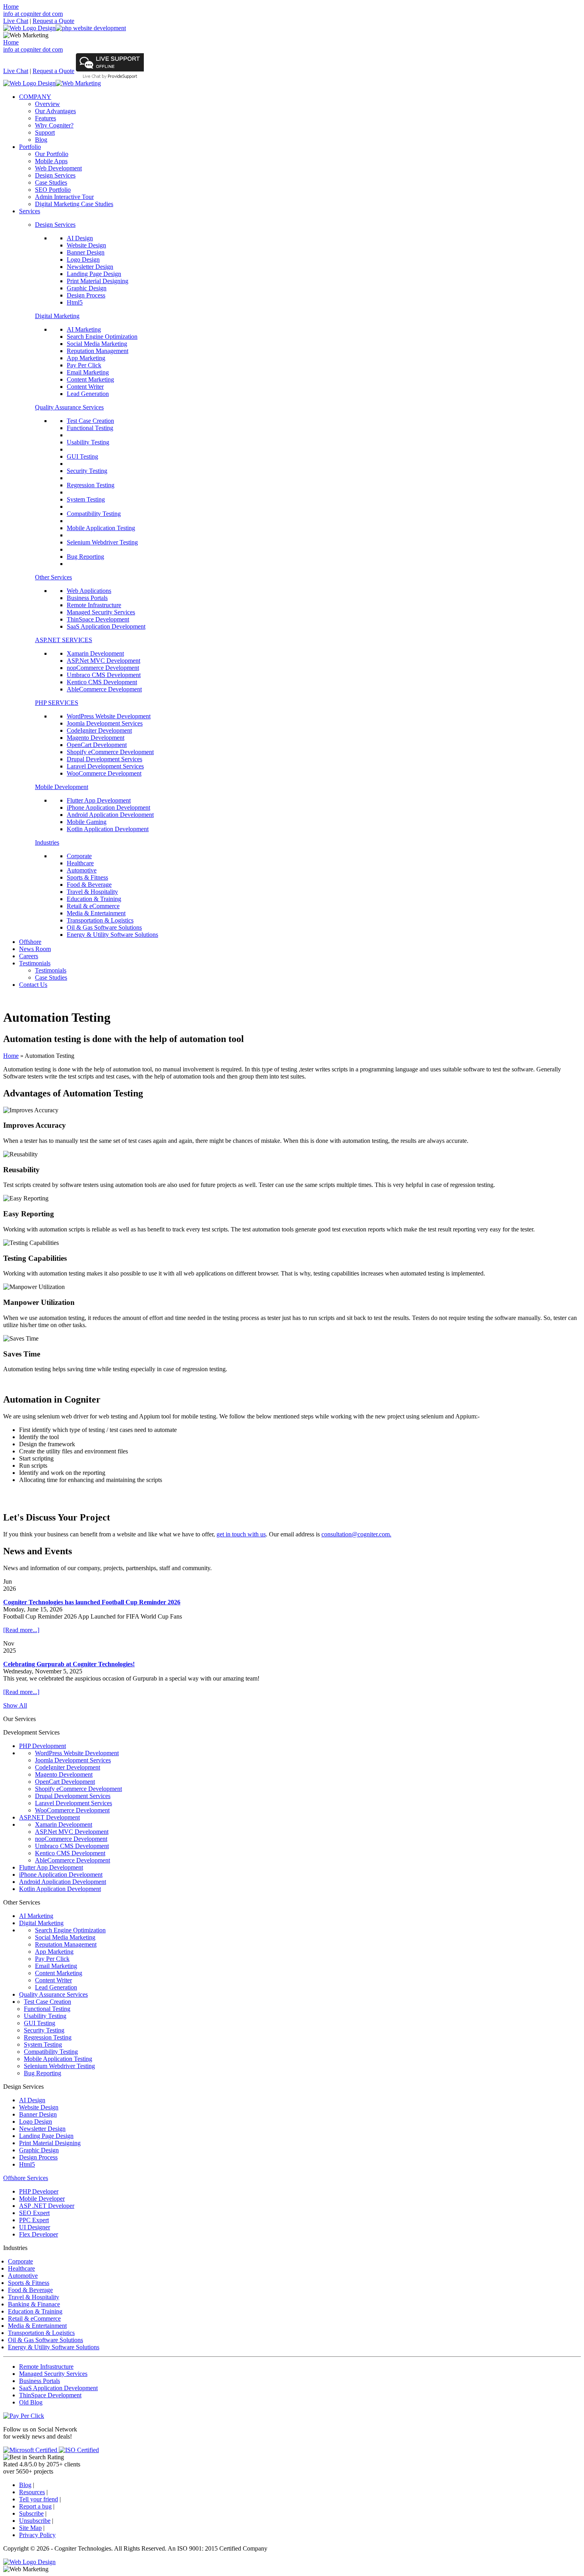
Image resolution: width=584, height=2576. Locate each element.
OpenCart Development (97, 745)
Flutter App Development (99, 800)
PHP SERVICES (57, 703)
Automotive (82, 870)
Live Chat (16, 21)
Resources (32, 2492)
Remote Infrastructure (94, 605)
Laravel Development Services (105, 766)
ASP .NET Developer (47, 2206)
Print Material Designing (98, 281)
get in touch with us (241, 1534)
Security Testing (87, 471)
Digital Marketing (57, 316)
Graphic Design (87, 288)
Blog (41, 140)
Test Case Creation (90, 421)
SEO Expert (34, 2213)
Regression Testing (91, 485)
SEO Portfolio (53, 190)
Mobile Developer (42, 2199)
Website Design (86, 245)
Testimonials (35, 963)
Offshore (30, 942)
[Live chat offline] (110, 69)
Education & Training (94, 899)
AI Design (80, 238)
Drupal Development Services (104, 759)
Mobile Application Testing (101, 528)
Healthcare (80, 863)
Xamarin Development (95, 653)
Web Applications (89, 591)
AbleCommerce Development (104, 689)
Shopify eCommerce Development (110, 752)
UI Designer (35, 2227)
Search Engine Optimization (102, 337)
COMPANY (35, 97)
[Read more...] (21, 1630)
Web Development (58, 168)
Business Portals (87, 598)
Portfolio (30, 147)
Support (45, 132)
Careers (29, 956)
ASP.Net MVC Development (103, 661)
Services (30, 211)
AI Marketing (84, 329)
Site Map (30, 2528)
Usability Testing (88, 442)
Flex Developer (39, 2234)
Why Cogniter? (54, 125)
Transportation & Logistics (100, 920)
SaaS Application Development (106, 626)
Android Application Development (110, 815)
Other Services (53, 577)
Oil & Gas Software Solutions (104, 927)
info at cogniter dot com (33, 14)
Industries (47, 842)
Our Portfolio (52, 154)
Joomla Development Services (105, 723)
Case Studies (51, 182)
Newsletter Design (90, 267)
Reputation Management (98, 351)
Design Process (86, 295)
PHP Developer (39, 2191)
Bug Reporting (85, 557)
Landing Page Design (94, 274)
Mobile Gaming (87, 822)
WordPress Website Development (109, 716)
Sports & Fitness (87, 877)
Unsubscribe (35, 2521)
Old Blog (31, 2402)
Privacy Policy (37, 2535)
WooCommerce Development (104, 773)
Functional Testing (90, 428)
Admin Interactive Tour (64, 197)
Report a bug (35, 2506)
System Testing (86, 499)
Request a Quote (53, 21)
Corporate (79, 856)
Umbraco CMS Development (104, 675)
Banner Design (86, 252)
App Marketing (86, 358)
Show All (15, 1705)
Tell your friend (39, 2499)
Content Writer (85, 387)
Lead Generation (88, 394)
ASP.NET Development (49, 1817)
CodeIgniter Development (99, 730)
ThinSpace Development (98, 619)
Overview (47, 104)
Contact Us (33, 985)
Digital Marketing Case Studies (74, 204)
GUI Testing (82, 456)
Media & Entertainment (96, 913)
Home (11, 7)
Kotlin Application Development (108, 829)
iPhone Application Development (108, 808)
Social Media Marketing (97, 344)
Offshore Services (26, 2178)
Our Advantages (55, 111)
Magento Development (96, 738)
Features (45, 118)
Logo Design (83, 260)
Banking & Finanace (34, 2304)
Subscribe (31, 2513)
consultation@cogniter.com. (356, 1534)
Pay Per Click (84, 365)
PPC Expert (34, 2220)
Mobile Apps (51, 161)
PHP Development (43, 1746)
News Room (35, 949)
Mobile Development (62, 787)
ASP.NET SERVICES (64, 640)
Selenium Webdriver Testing (102, 542)
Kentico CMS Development (102, 682)
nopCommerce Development (103, 668)
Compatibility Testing (94, 514)
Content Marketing (90, 379)
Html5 (75, 302)
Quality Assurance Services (69, 407)
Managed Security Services (101, 612)
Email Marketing (88, 372)
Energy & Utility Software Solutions (112, 935)
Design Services (55, 175)
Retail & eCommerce (93, 906)
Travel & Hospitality (92, 892)
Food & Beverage (89, 885)
